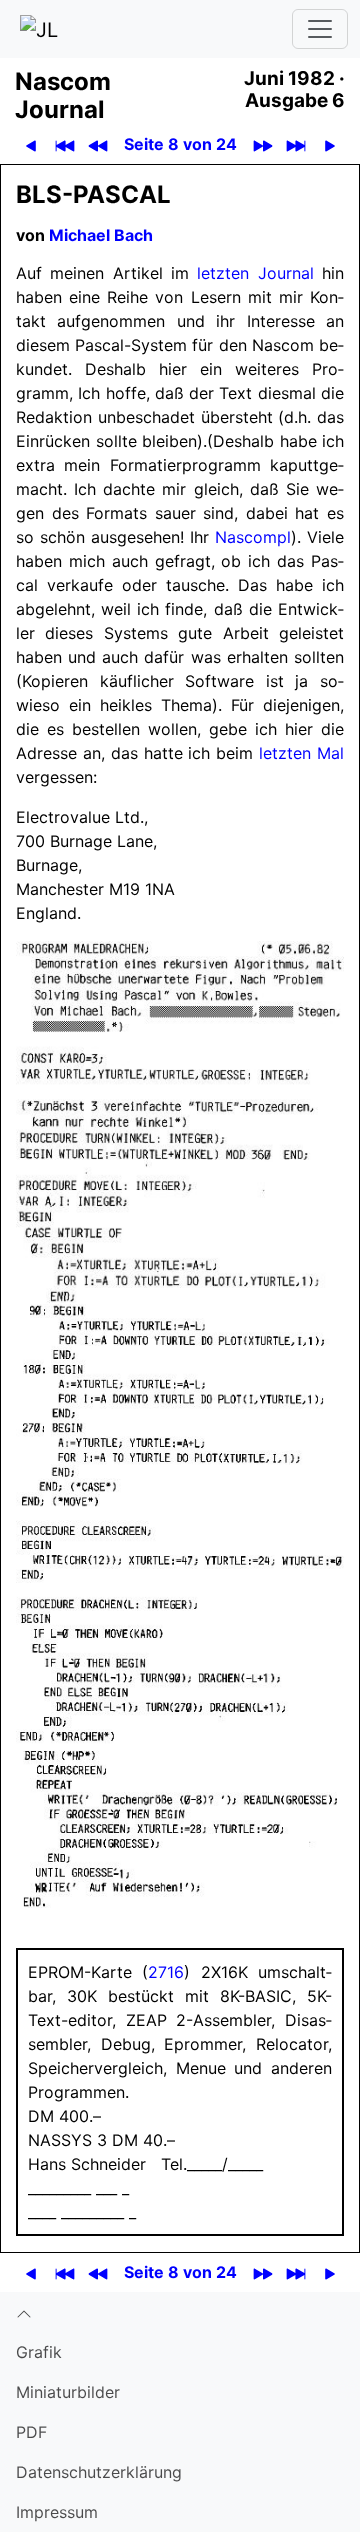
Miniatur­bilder (68, 2392)
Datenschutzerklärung (99, 2472)
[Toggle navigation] (320, 29)
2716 (166, 1972)
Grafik (39, 2352)
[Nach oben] (180, 2312)
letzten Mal (301, 753)
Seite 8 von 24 (180, 144)
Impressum (57, 2512)
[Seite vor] (329, 144)
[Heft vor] (262, 144)
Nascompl (253, 537)
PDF (31, 2432)
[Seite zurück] (30, 144)
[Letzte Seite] (295, 144)
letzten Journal (255, 273)
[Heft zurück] (97, 144)
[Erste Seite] (64, 144)
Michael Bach (101, 235)
